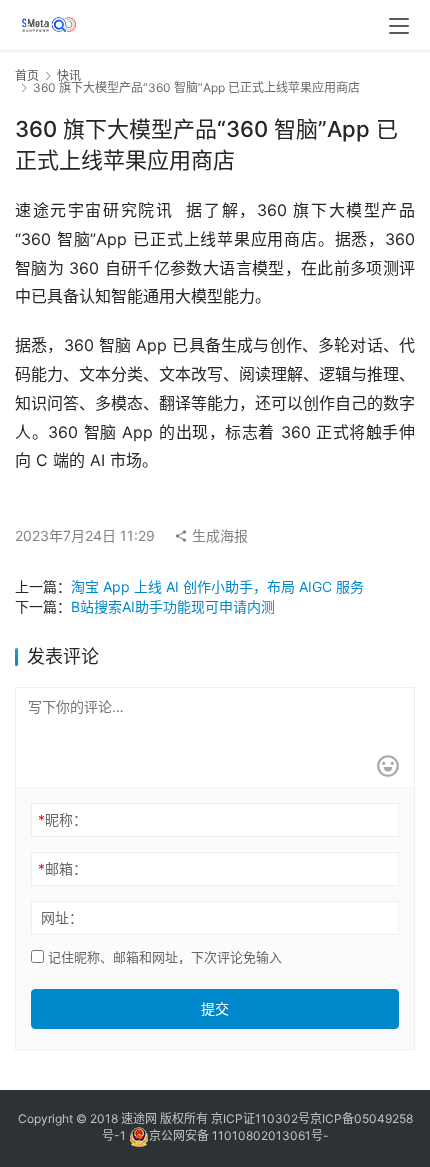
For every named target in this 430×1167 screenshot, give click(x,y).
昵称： (62, 819)
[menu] (399, 26)
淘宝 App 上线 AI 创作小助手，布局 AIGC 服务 (217, 586)
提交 (215, 1008)
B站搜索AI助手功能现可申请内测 (173, 606)
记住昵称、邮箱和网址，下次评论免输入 (163, 957)
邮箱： (62, 868)
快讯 (69, 75)
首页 (27, 75)
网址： (62, 917)
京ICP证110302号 (260, 1118)
